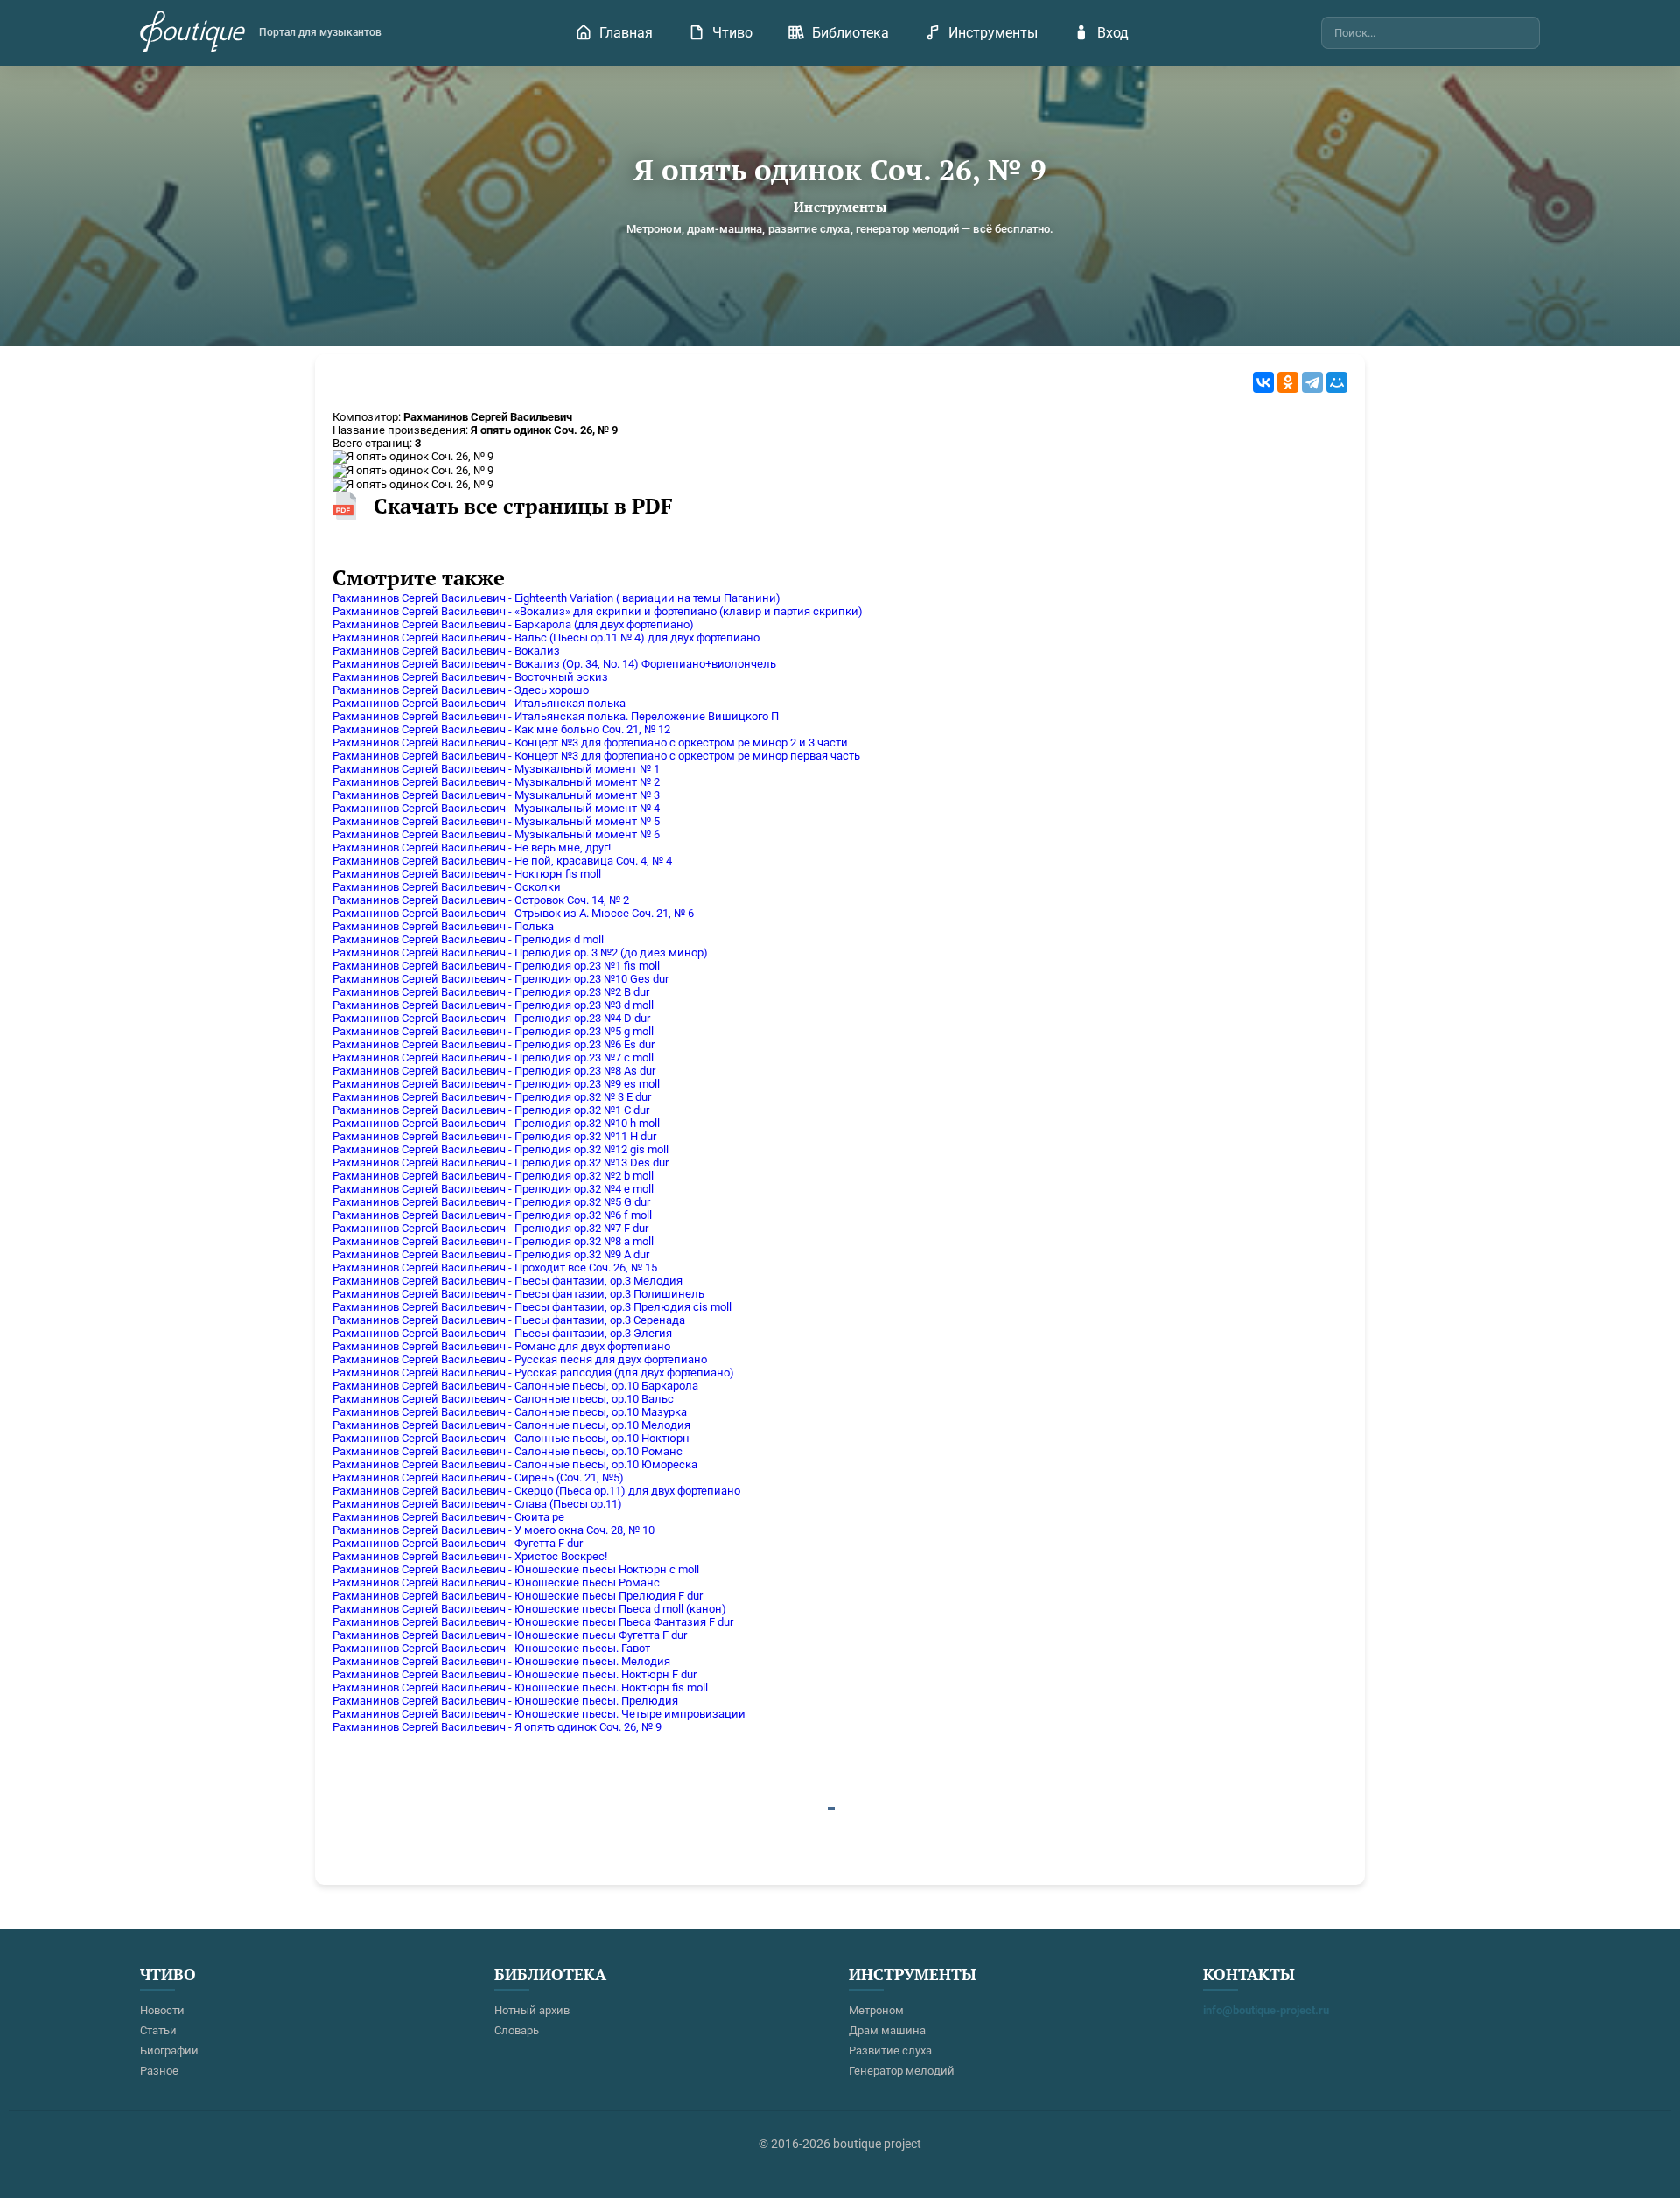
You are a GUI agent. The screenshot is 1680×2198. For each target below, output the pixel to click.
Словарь (517, 2030)
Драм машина (887, 2030)
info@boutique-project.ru (1266, 2010)
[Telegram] (1312, 382)
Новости (162, 2010)
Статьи (158, 2030)
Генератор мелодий (902, 2071)
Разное (159, 2071)
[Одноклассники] (1288, 382)
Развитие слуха (890, 2051)
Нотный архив (532, 2010)
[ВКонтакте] (1263, 382)
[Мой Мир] (1337, 382)
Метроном (876, 2010)
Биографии (169, 2051)
